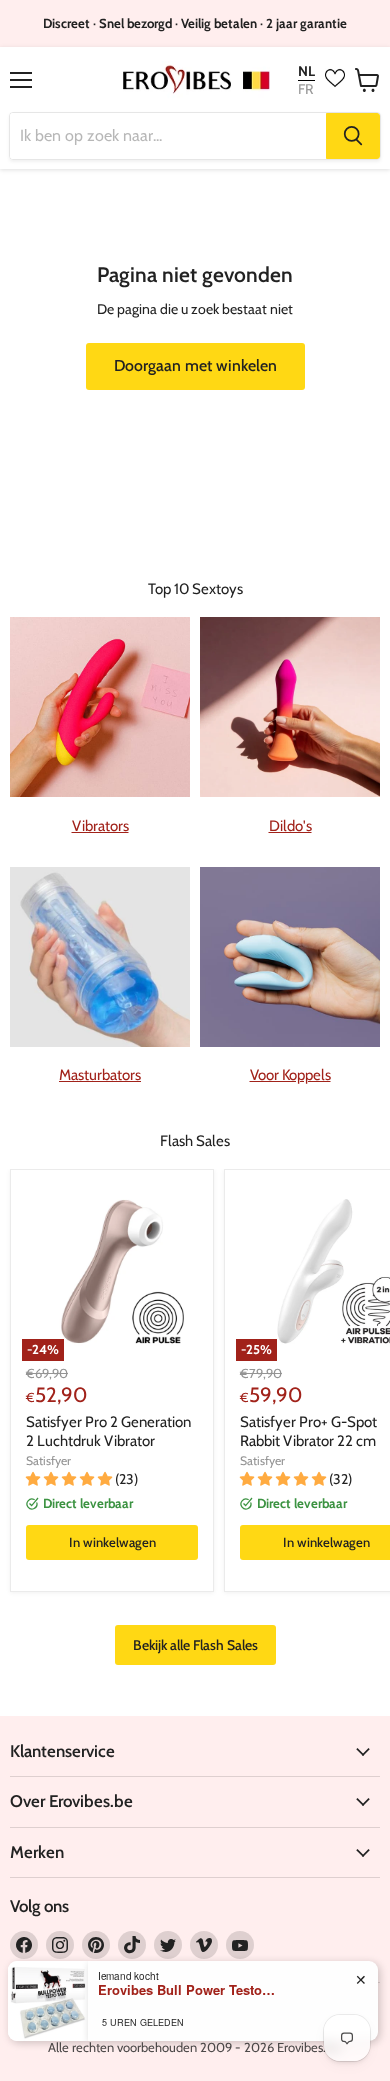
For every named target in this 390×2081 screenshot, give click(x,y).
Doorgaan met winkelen (195, 365)
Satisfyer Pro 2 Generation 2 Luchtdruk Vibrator (108, 1432)
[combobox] (168, 136)
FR (305, 89)
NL (306, 71)
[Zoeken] (353, 136)
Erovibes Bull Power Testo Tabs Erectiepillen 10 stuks (188, 1990)
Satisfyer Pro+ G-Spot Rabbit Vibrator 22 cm (308, 1432)
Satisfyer (48, 1460)
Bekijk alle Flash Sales (195, 1645)
